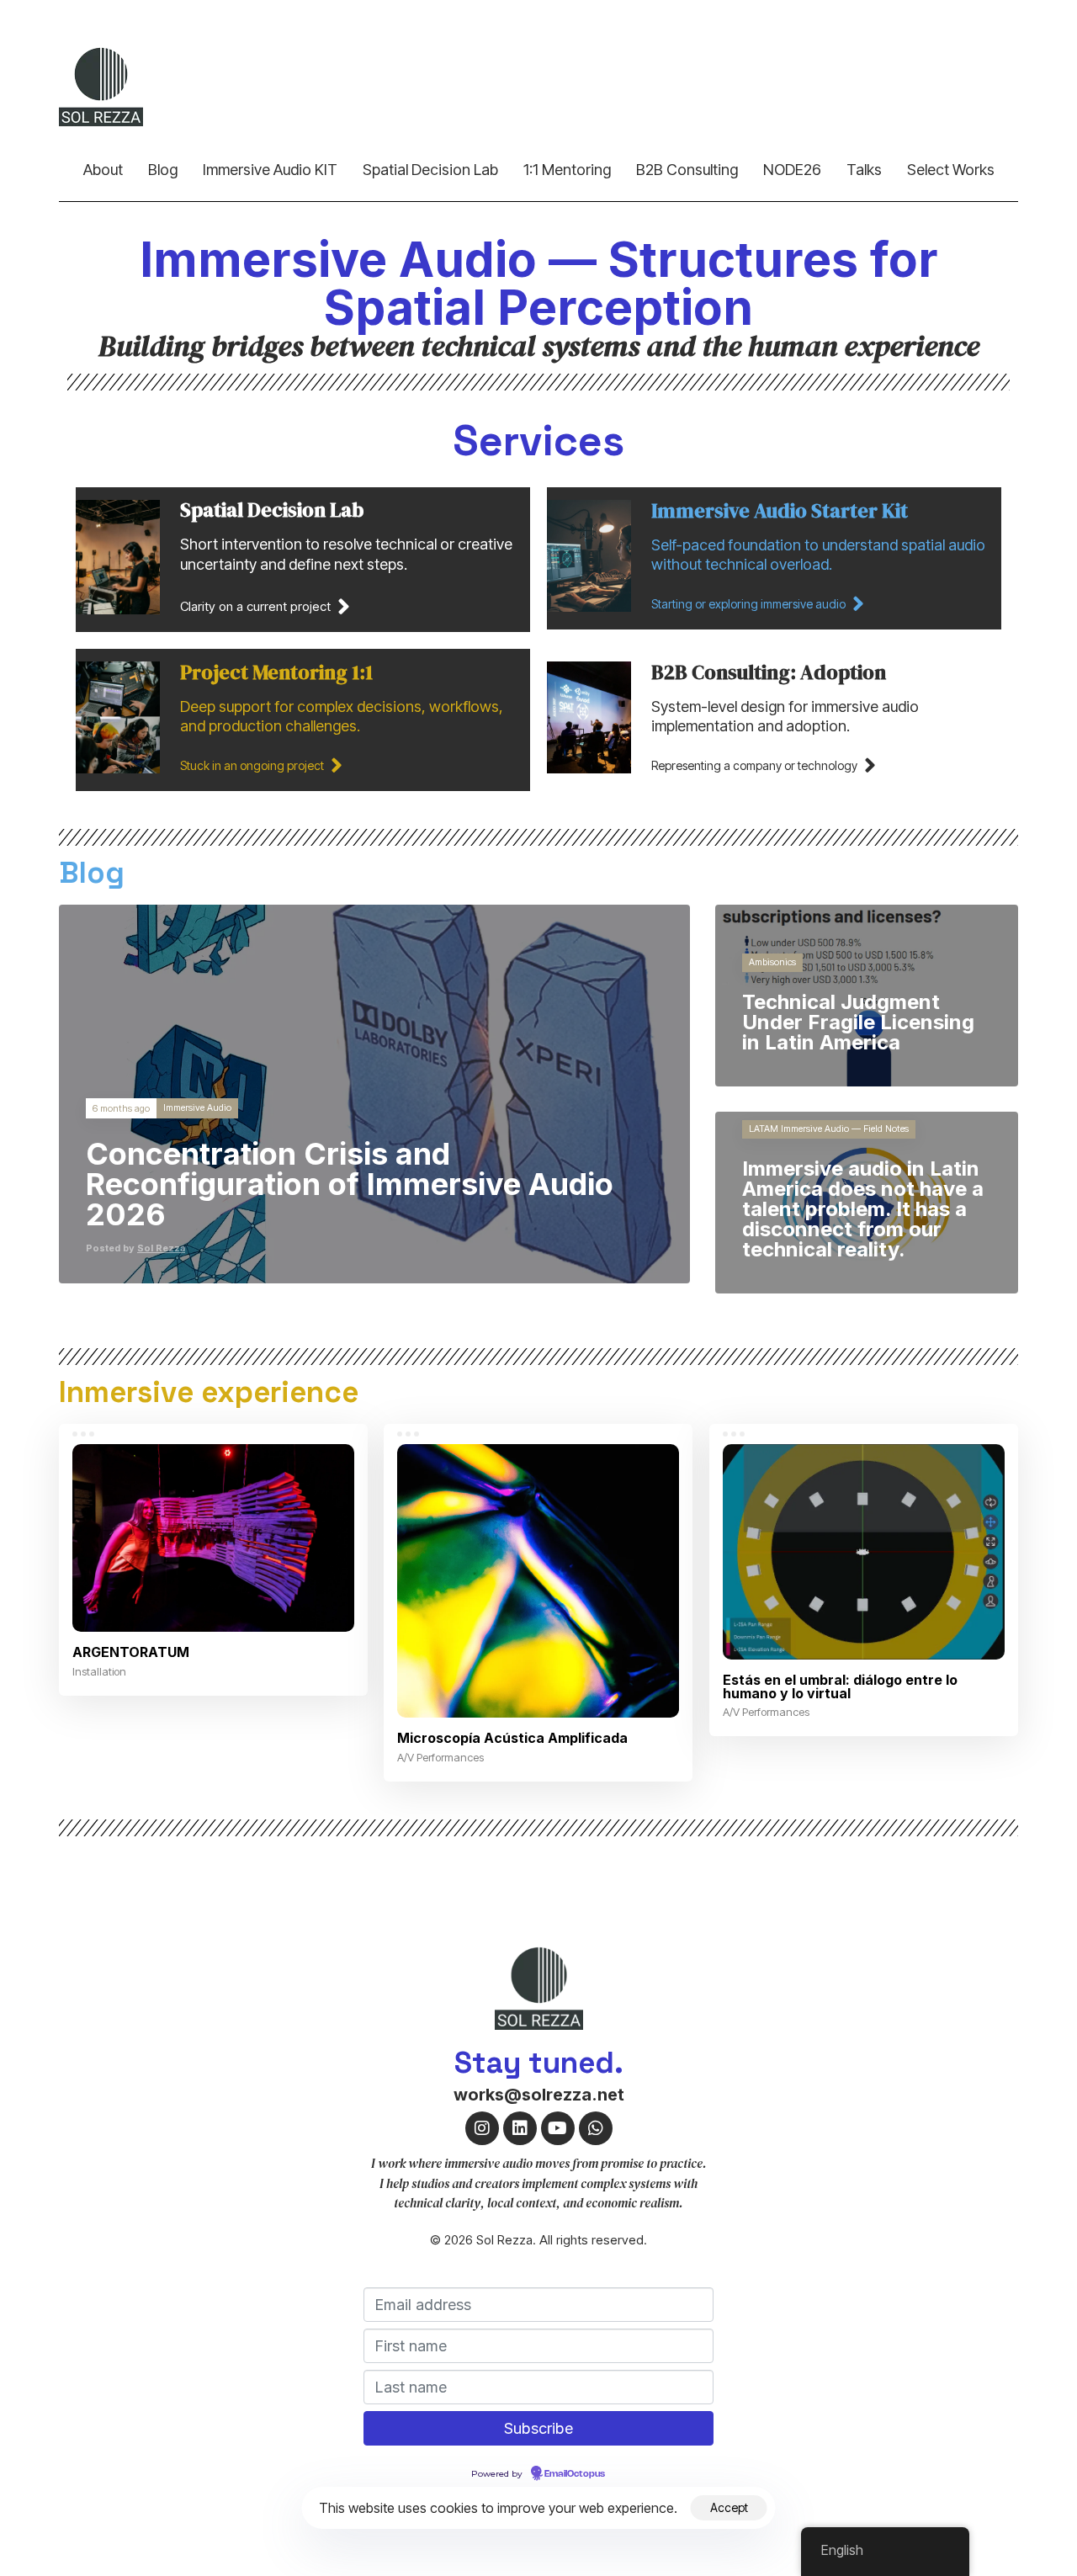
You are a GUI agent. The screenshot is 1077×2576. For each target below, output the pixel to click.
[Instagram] (482, 2128)
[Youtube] (558, 2128)
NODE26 (792, 170)
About (103, 170)
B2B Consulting (687, 170)
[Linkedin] (520, 2128)
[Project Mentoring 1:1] (303, 720)
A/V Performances (440, 1757)
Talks (864, 170)
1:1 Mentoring (567, 170)
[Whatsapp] (596, 2128)
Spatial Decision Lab (430, 170)
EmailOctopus (575, 2474)
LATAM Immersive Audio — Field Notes (829, 1129)
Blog (163, 170)
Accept (729, 2507)
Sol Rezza (161, 1248)
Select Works (951, 170)
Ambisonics (772, 962)
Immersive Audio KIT (270, 170)
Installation (99, 1671)
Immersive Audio (197, 1108)
